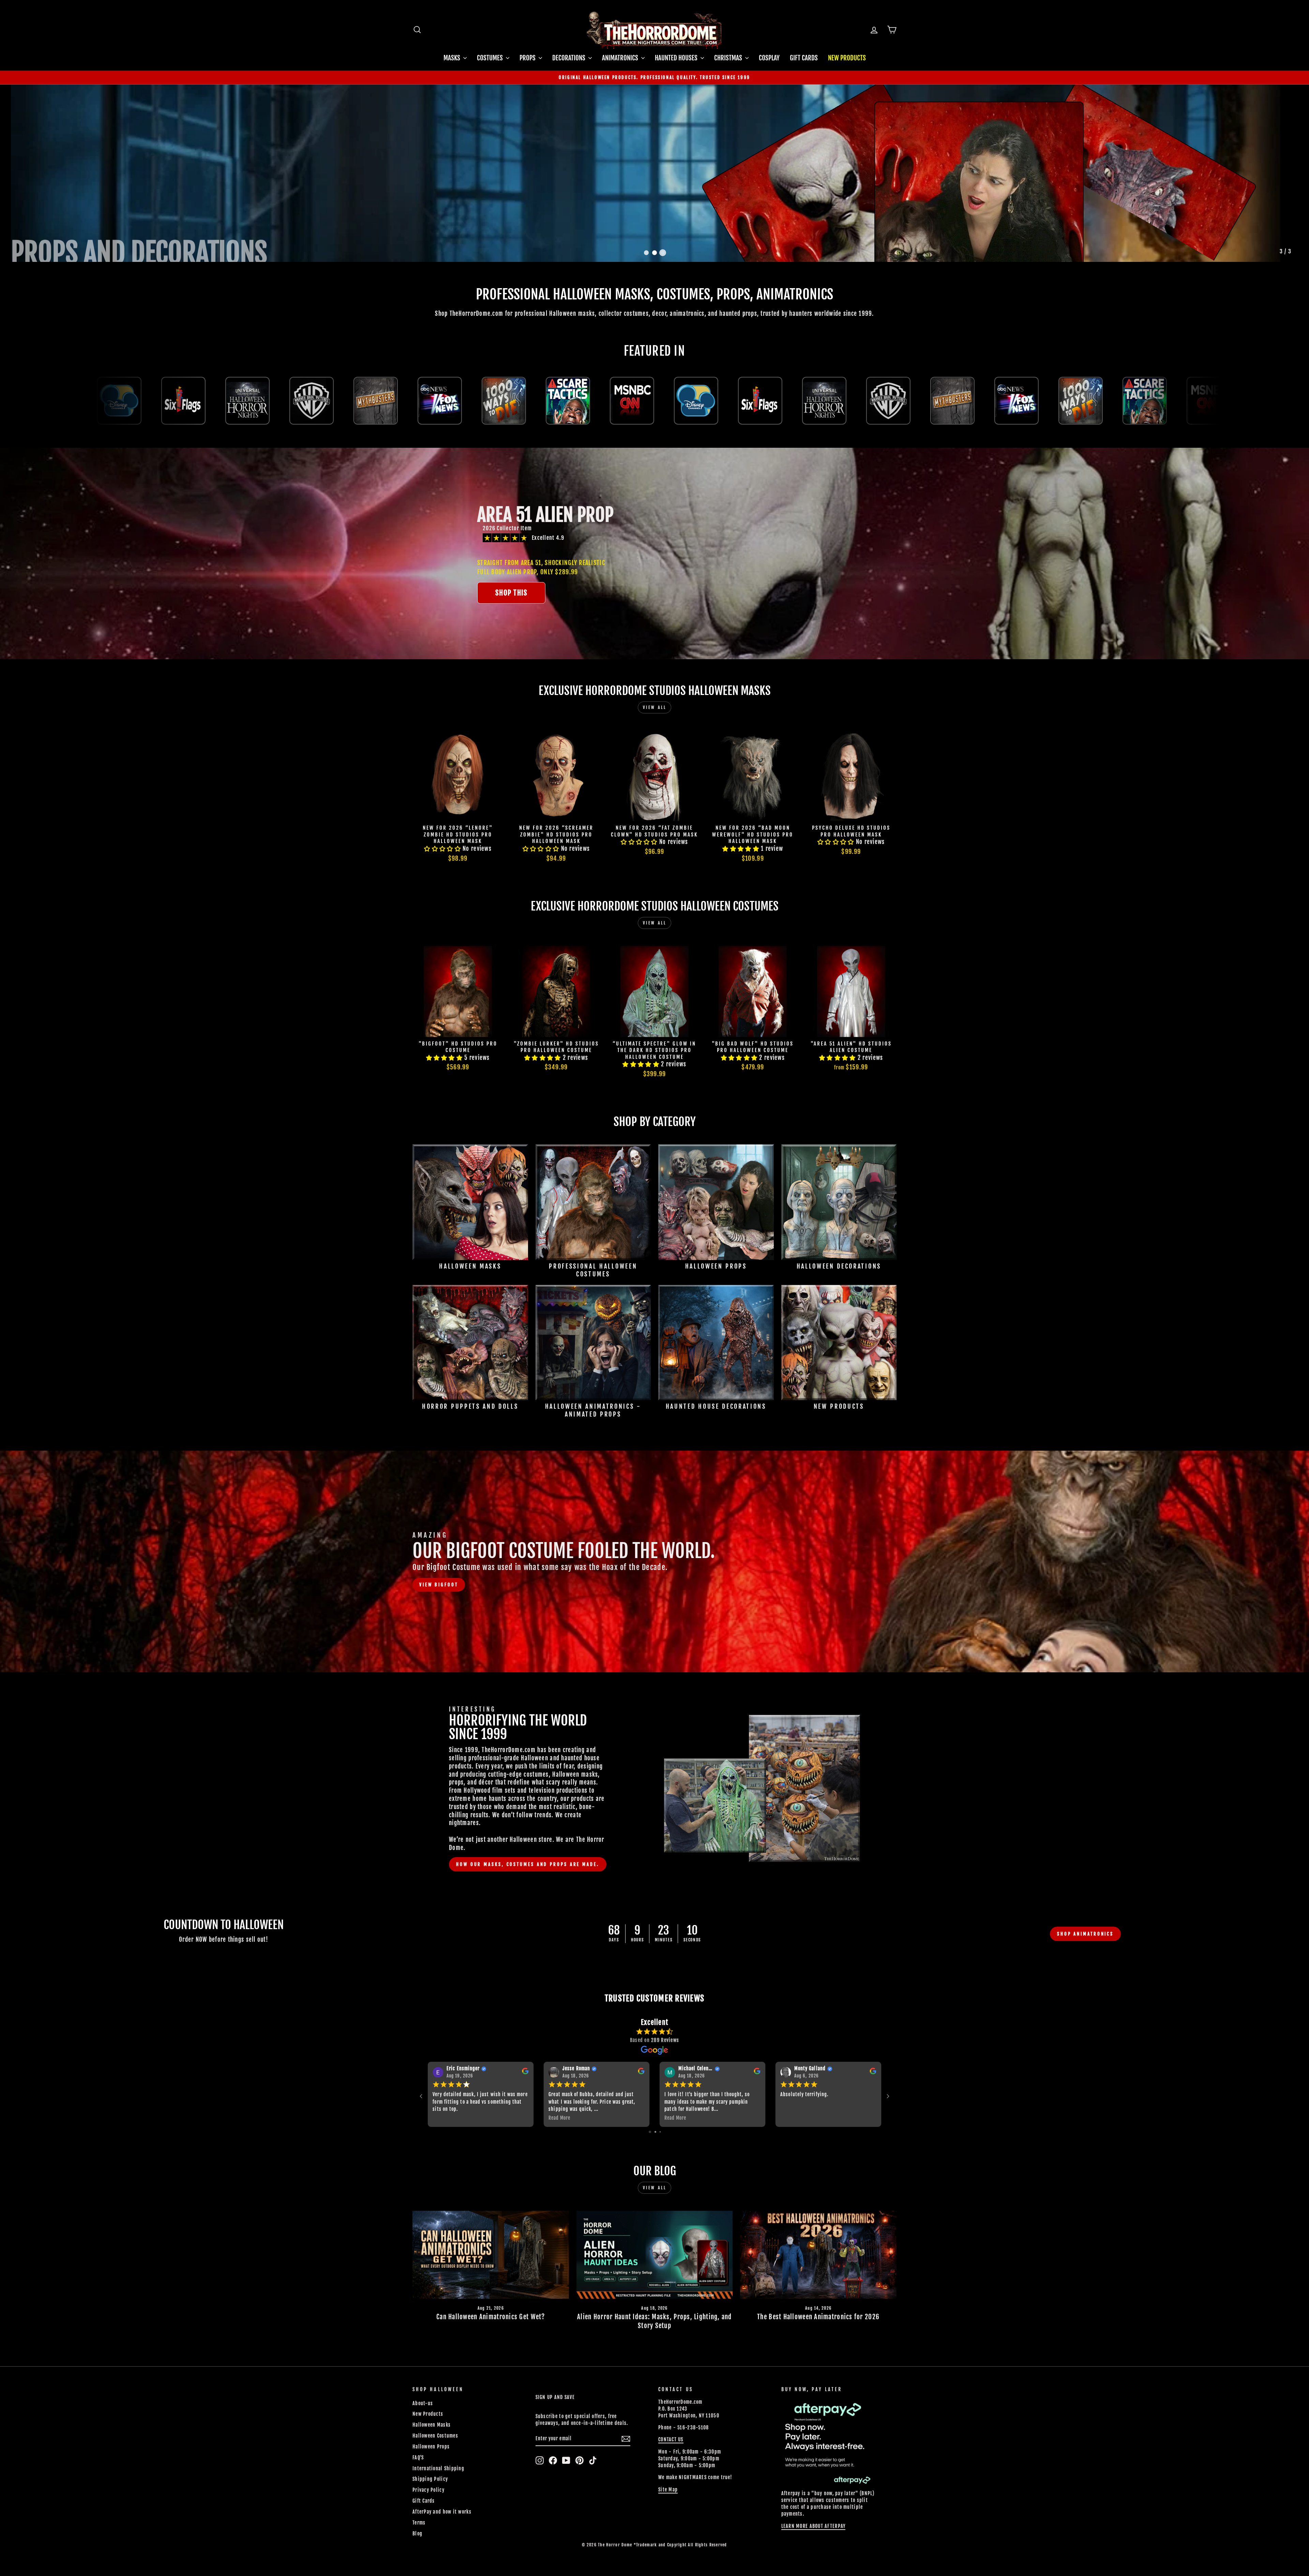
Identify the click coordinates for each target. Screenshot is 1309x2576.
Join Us (929, 1307)
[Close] (971, 1133)
